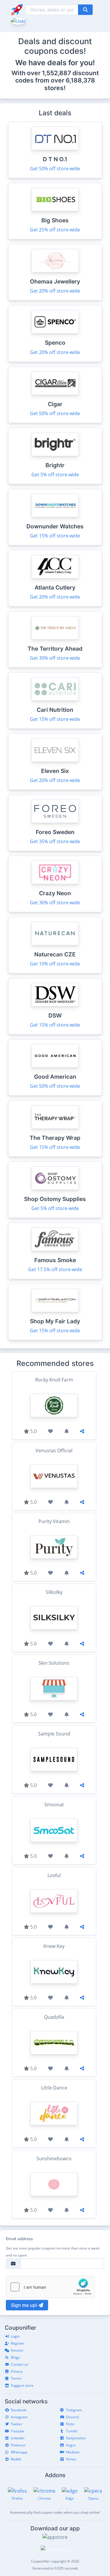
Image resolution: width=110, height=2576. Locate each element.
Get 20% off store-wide (55, 291)
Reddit (16, 2459)
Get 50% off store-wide (55, 169)
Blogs (15, 2357)
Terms (16, 2378)
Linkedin (18, 2438)
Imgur (71, 2445)
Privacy (17, 2371)
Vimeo (71, 2459)
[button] (18, 20)
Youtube (18, 2431)
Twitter (17, 2424)
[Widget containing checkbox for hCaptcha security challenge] (50, 2287)
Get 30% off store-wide (55, 658)
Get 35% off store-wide (55, 841)
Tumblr (72, 2431)
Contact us (20, 2364)
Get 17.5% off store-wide (55, 1269)
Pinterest (18, 2445)
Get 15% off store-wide (55, 536)
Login (15, 2336)
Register (18, 2343)
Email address (19, 2239)
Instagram (19, 2417)
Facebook (19, 2410)
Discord (72, 2417)
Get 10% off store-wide (55, 964)
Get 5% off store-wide (55, 475)
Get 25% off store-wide (55, 230)
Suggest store (22, 2385)
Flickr (70, 2424)
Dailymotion (76, 2438)
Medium (73, 2452)
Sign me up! (25, 2305)
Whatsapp (19, 2452)
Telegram (74, 2410)
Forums (17, 2350)
